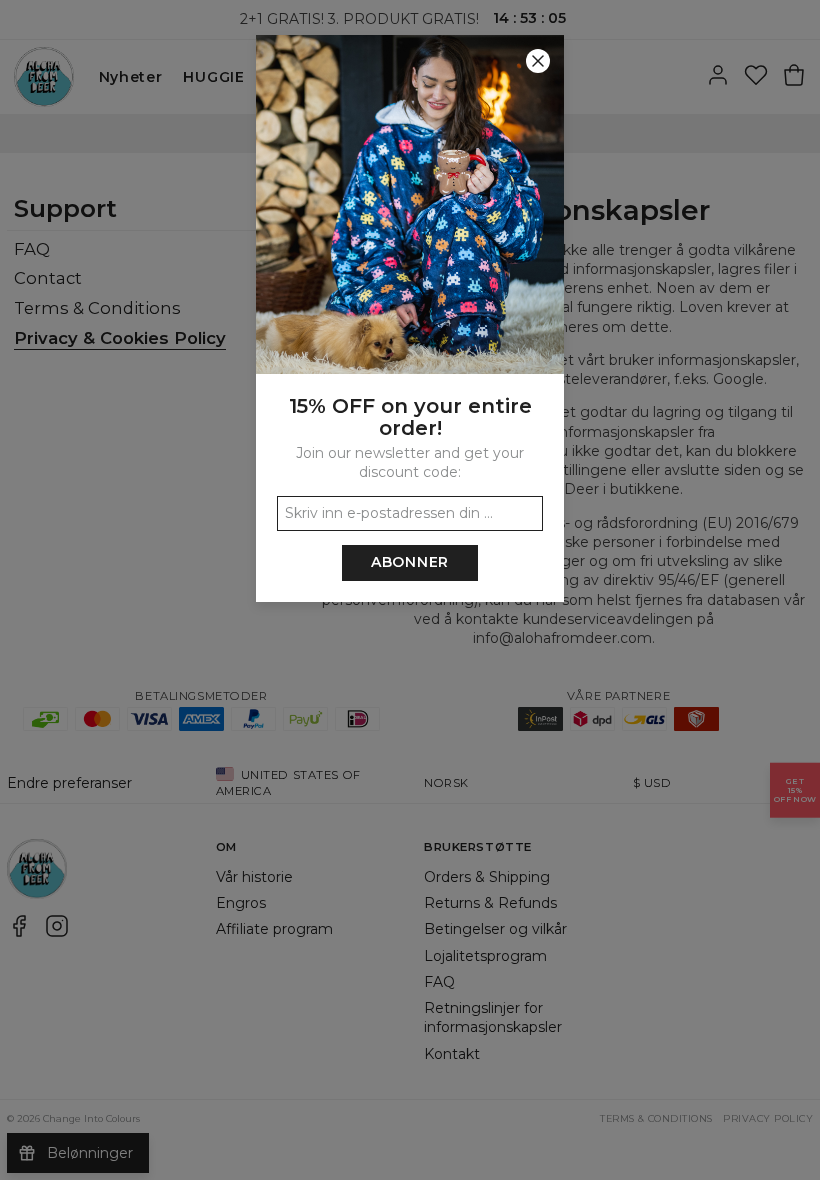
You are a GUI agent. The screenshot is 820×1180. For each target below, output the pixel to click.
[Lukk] (538, 61)
